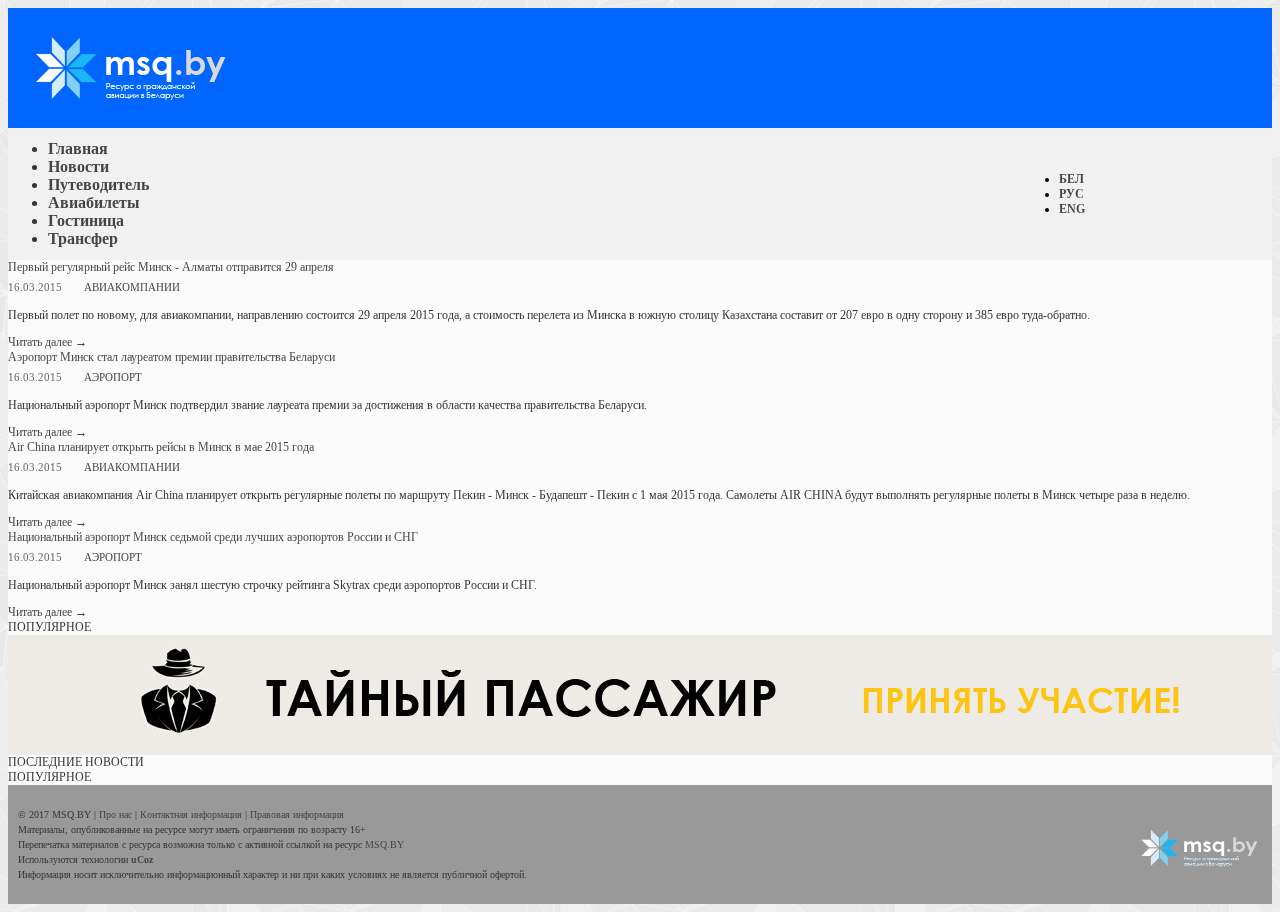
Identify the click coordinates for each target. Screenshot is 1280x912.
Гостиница (86, 220)
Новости (78, 166)
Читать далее (47, 342)
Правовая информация (297, 814)
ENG (1072, 209)
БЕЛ (1071, 179)
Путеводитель (98, 184)
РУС (1071, 194)
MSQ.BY (384, 844)
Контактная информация (192, 814)
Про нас (117, 814)
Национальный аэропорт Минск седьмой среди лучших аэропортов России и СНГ (213, 537)
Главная (78, 148)
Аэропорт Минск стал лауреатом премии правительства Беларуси (171, 357)
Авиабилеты (94, 202)
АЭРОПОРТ (113, 377)
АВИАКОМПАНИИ (132, 287)
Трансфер (83, 238)
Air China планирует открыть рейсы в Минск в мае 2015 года (161, 447)
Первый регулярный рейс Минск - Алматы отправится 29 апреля (171, 267)
